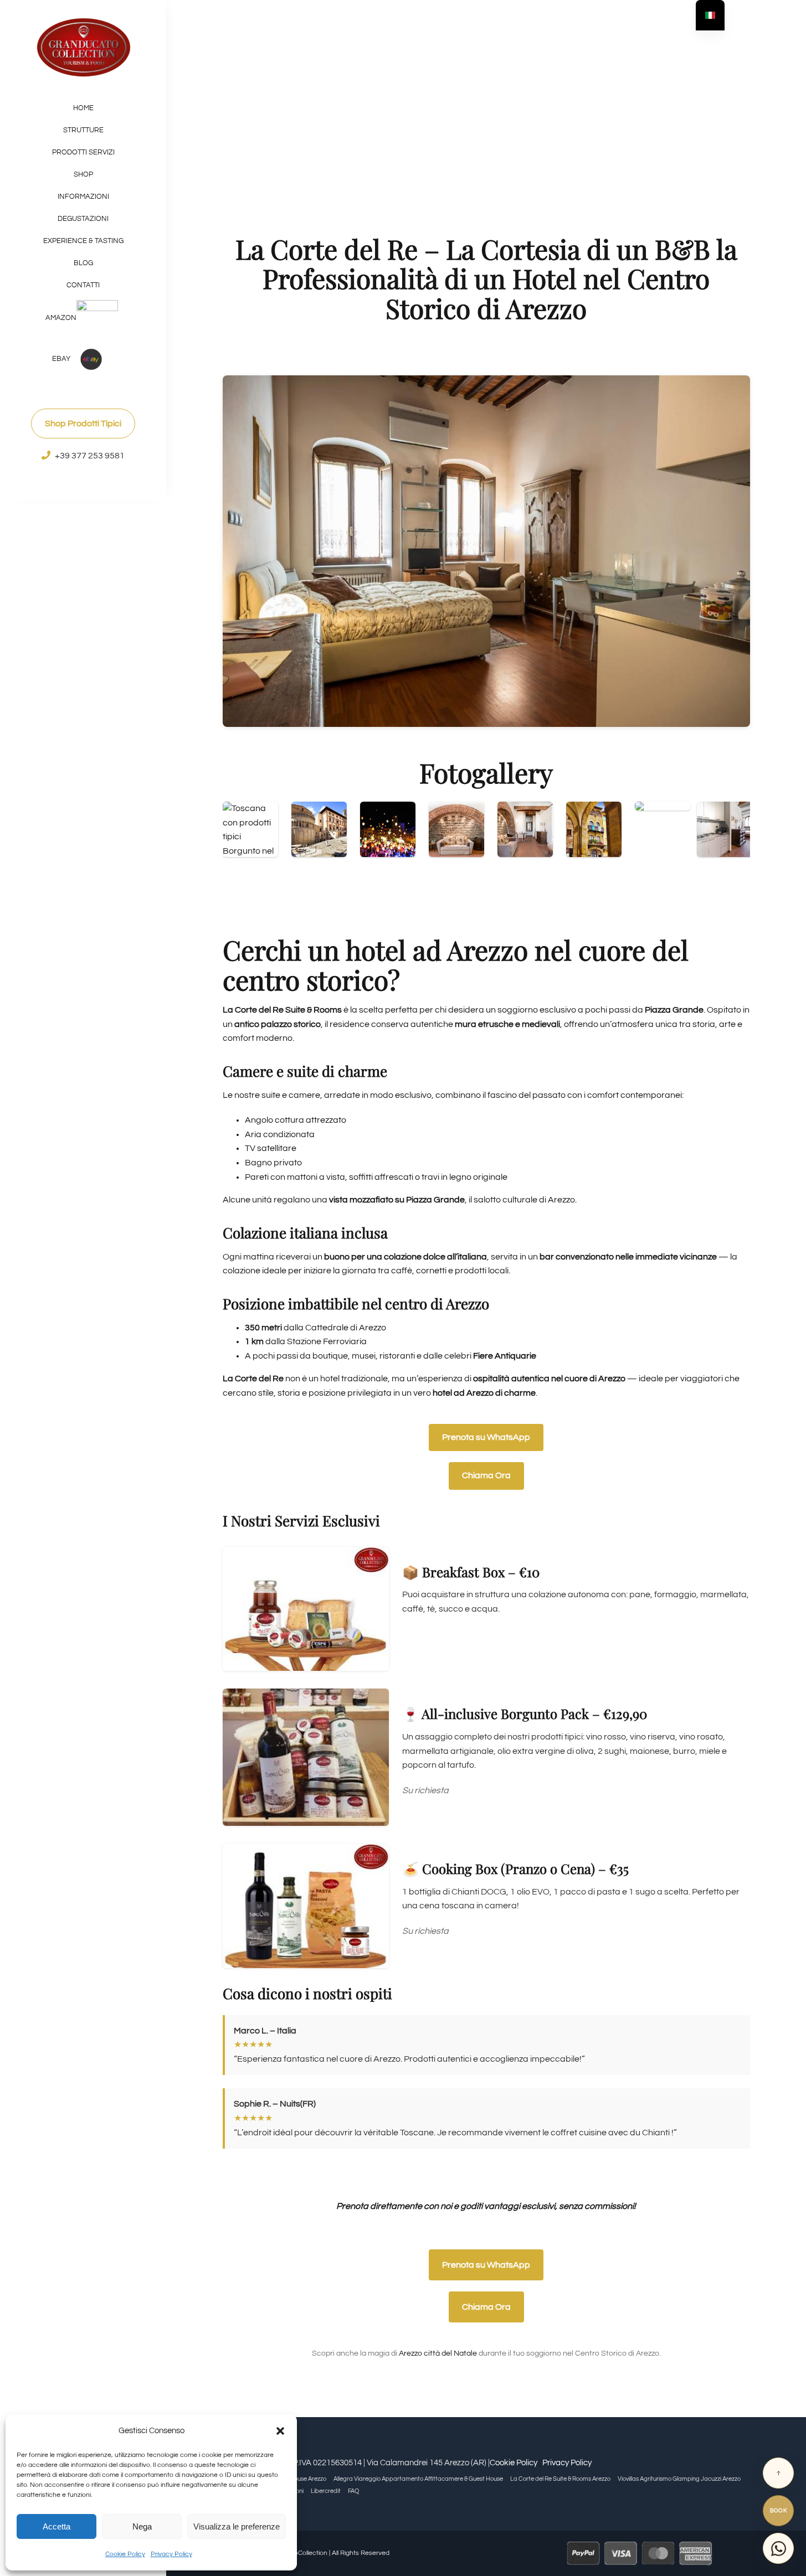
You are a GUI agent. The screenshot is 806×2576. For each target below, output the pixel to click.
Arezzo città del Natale (438, 2353)
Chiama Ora (486, 1475)
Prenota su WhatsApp (486, 1437)
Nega (142, 2526)
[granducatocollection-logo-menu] (83, 21)
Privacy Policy (171, 2554)
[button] (280, 2431)
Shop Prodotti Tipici (83, 424)
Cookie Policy (125, 2554)
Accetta (57, 2526)
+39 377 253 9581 (90, 456)
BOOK (779, 2511)
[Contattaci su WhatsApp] (778, 2548)
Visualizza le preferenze (237, 2526)
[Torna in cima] (778, 2473)
